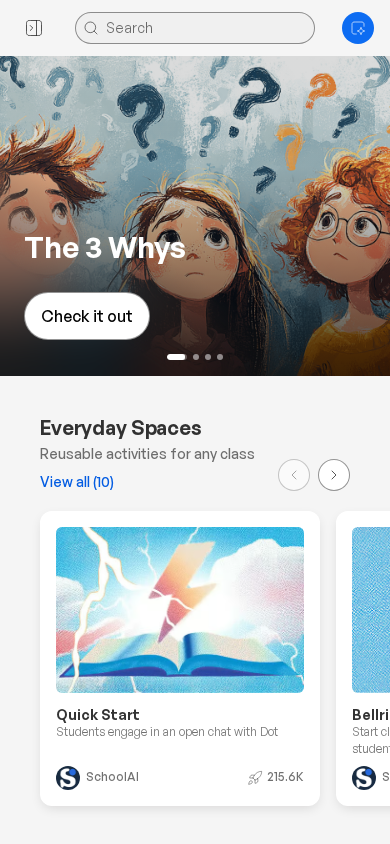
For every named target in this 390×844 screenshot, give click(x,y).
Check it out (76, 316)
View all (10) (77, 481)
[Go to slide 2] (196, 357)
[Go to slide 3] (208, 357)
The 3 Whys (94, 246)
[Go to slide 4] (220, 357)
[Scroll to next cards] (334, 475)
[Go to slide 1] (177, 357)
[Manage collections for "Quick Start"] (280, 551)
